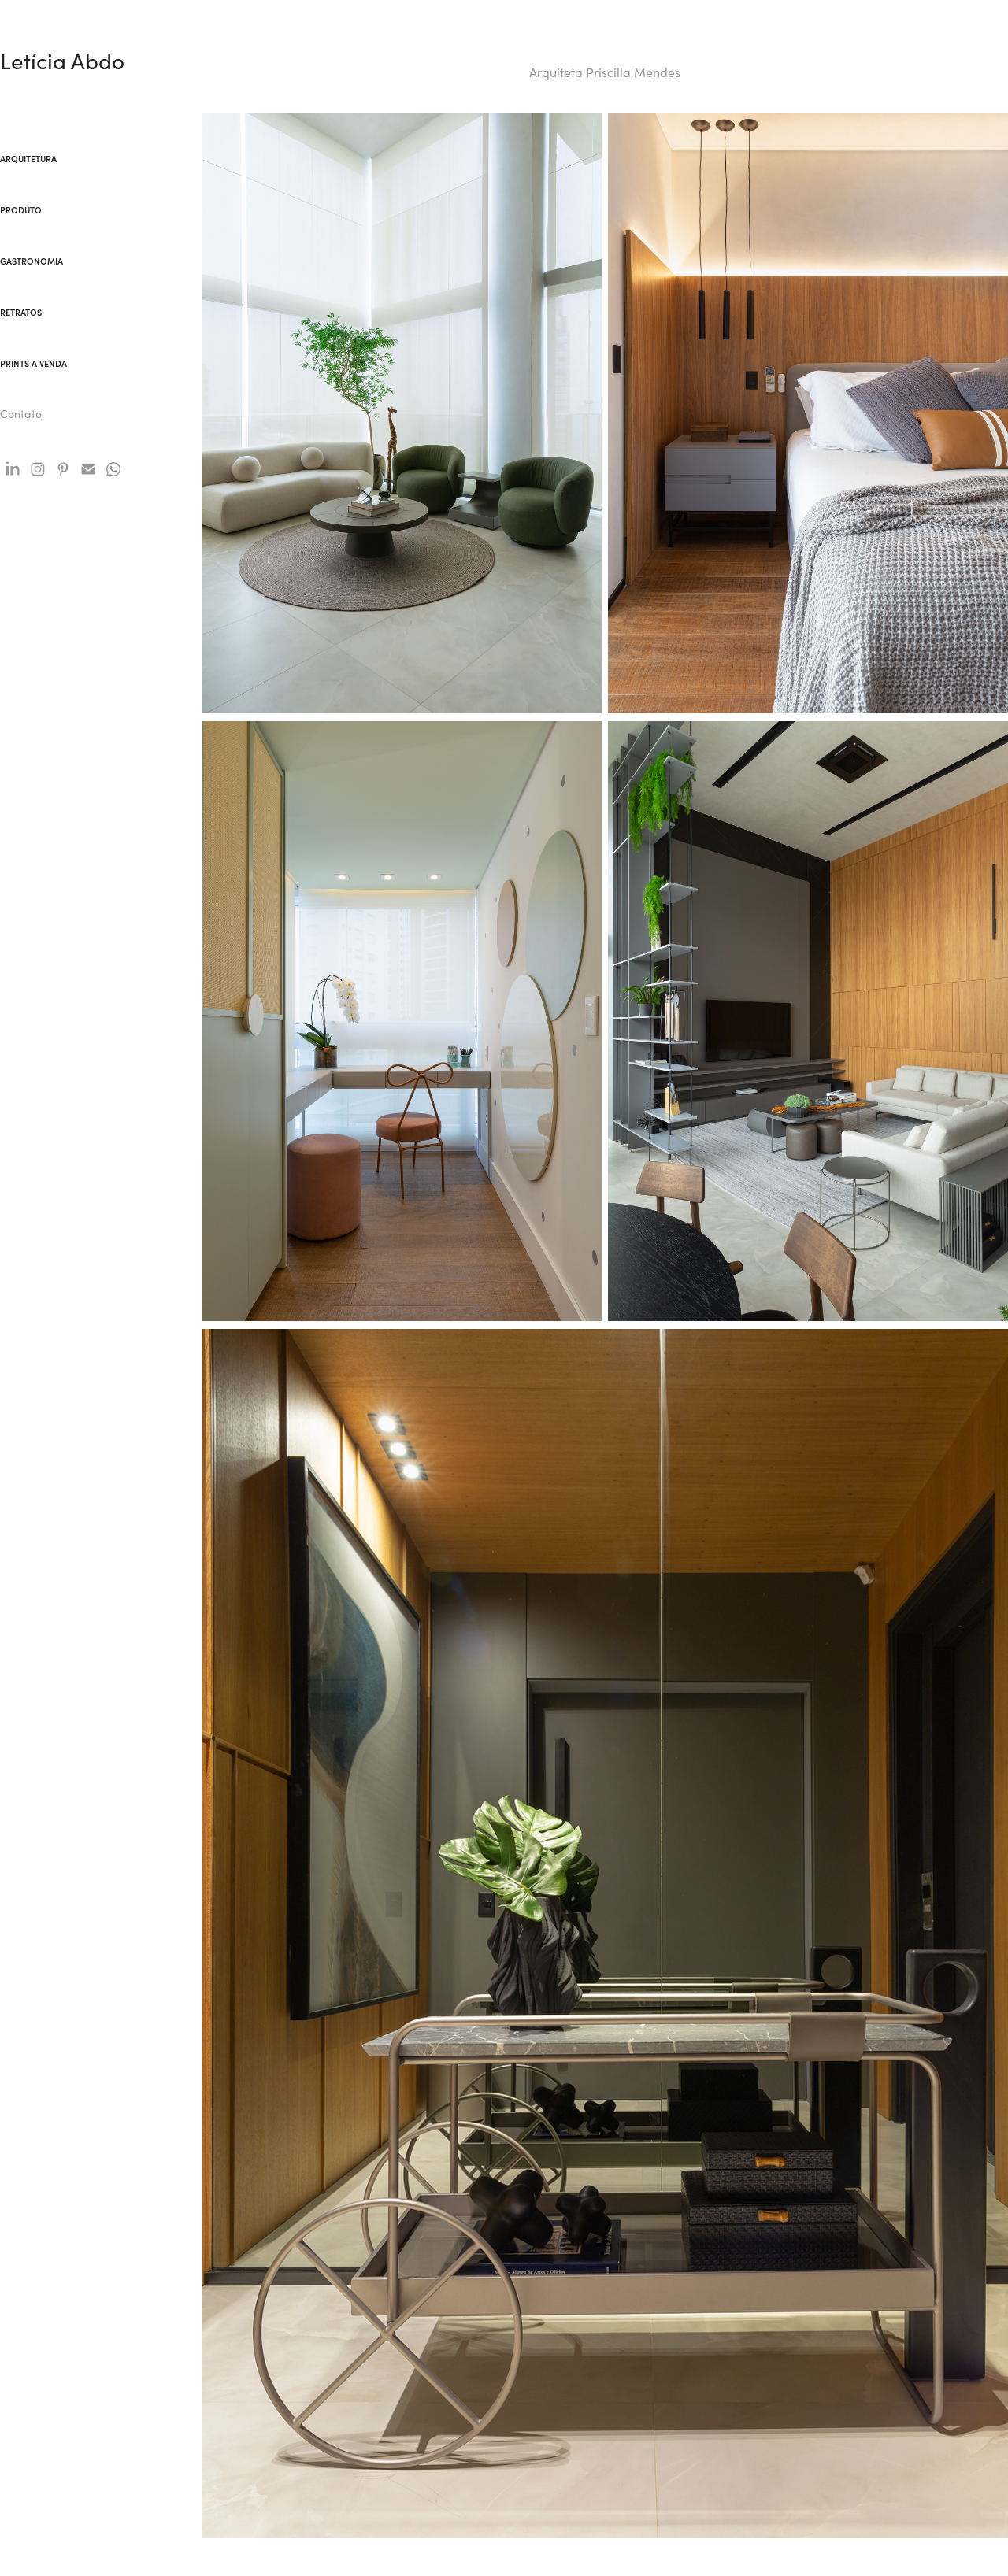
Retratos (21, 312)
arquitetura (28, 159)
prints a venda (33, 363)
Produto (21, 210)
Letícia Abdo (62, 61)
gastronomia (31, 261)
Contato (21, 414)
